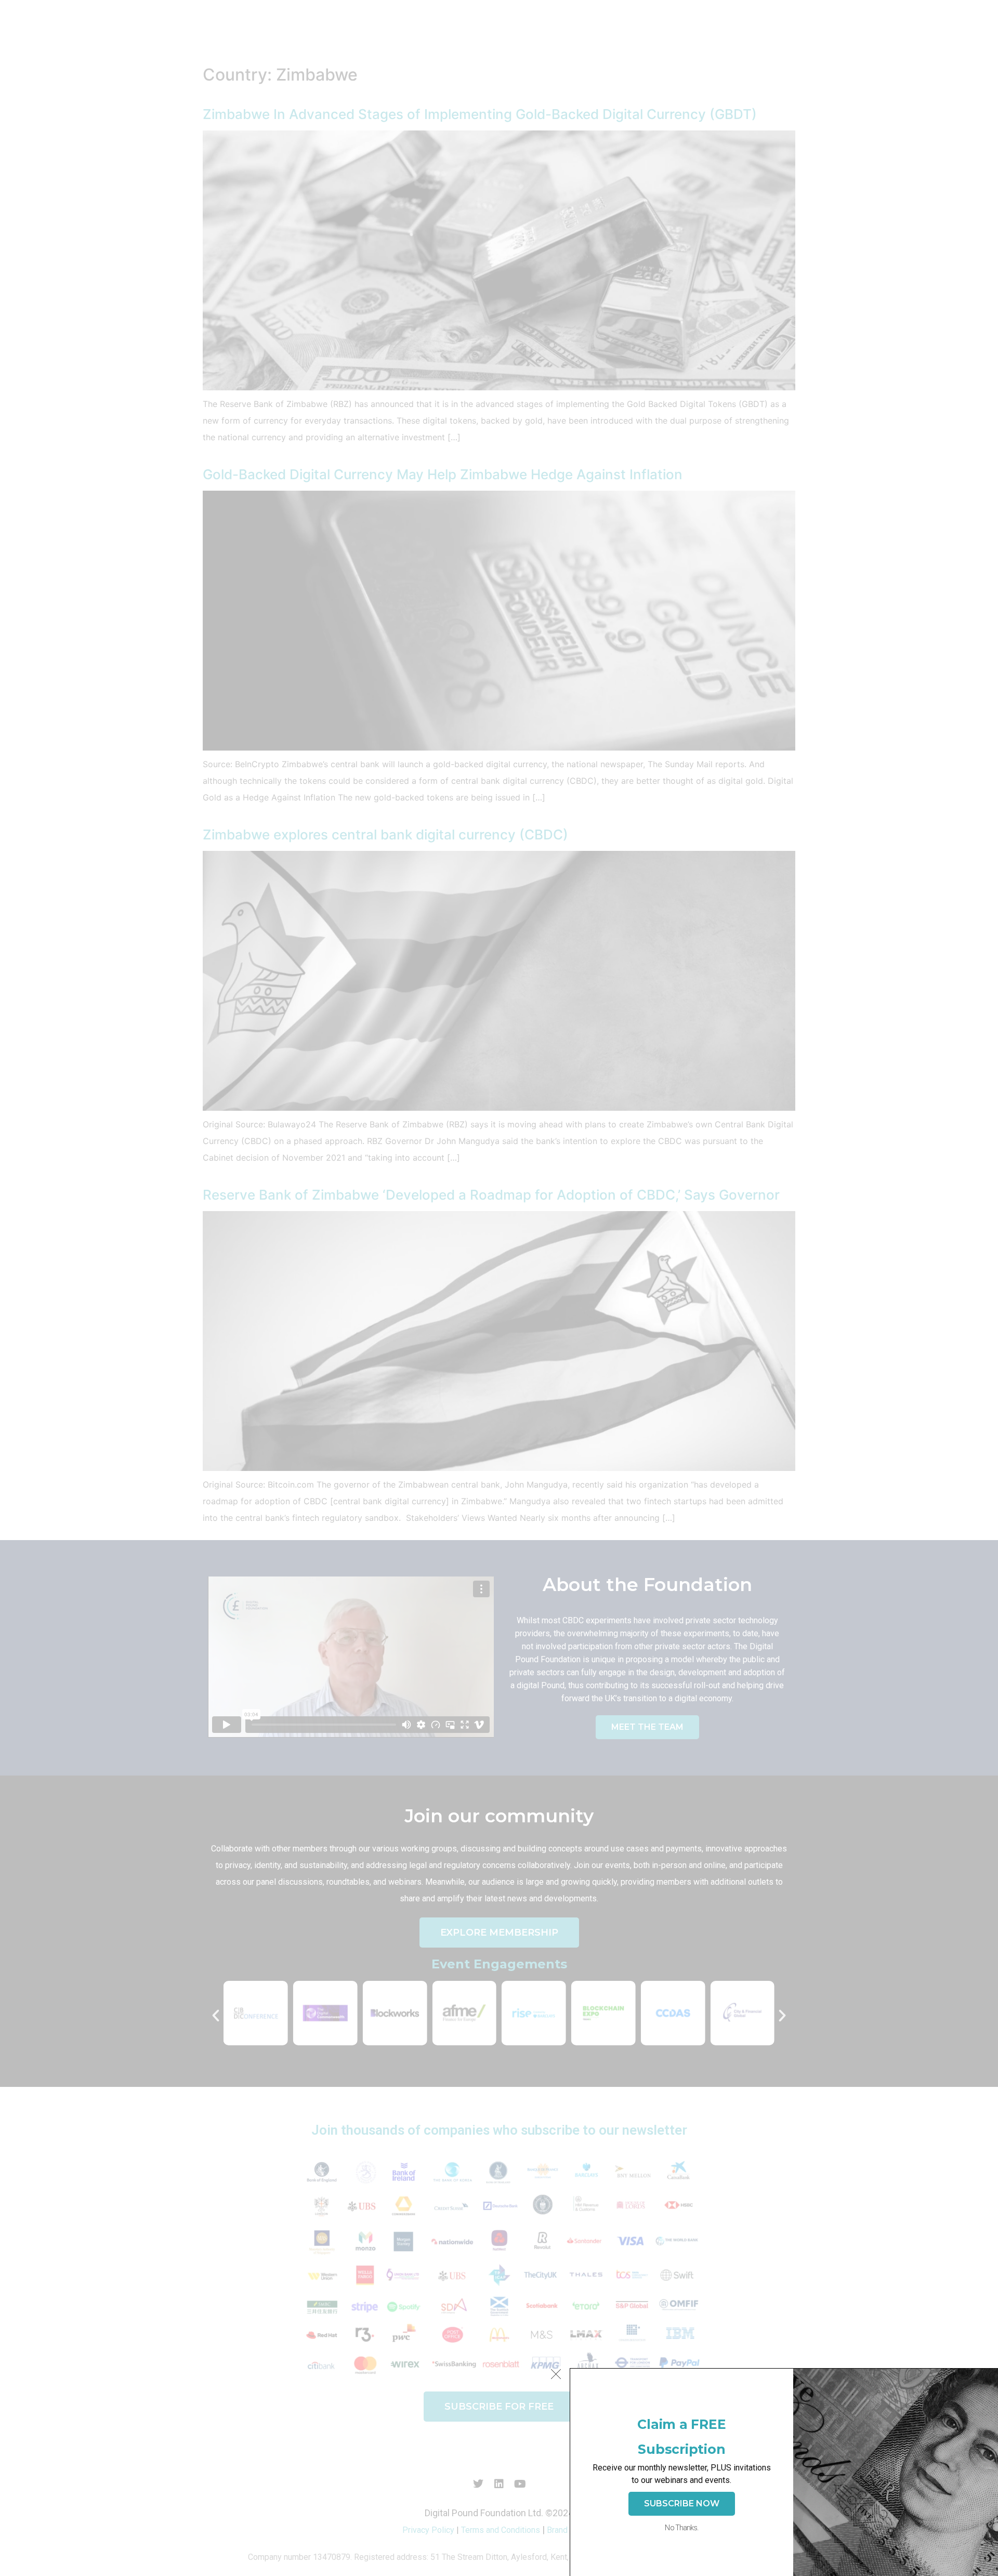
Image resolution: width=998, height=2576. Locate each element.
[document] (499, 1288)
